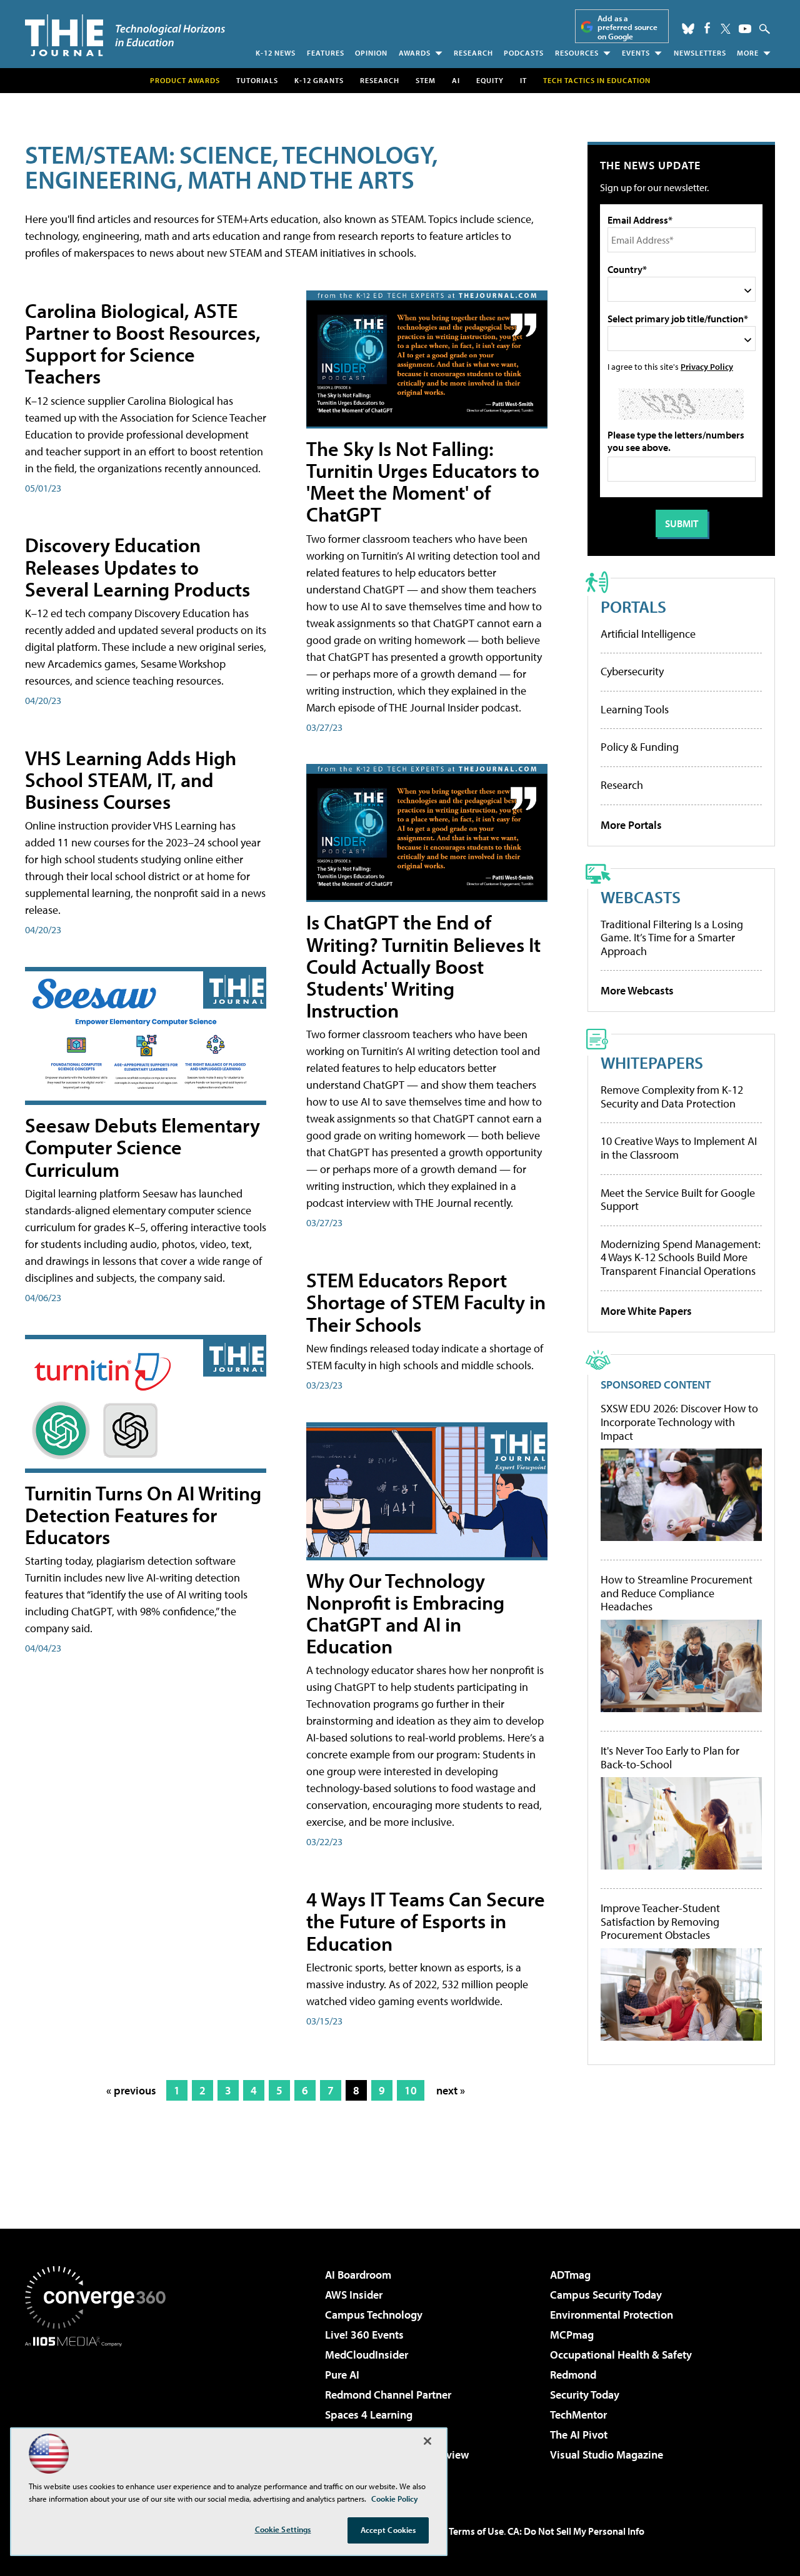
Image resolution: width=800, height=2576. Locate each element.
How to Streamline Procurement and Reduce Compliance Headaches (677, 1593)
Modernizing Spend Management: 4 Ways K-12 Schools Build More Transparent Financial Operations (681, 1257)
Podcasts (524, 53)
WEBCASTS (641, 897)
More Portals (631, 825)
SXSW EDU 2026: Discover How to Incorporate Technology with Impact (679, 1422)
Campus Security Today (606, 2295)
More (748, 53)
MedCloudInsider (367, 2355)
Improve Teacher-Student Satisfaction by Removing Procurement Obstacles (660, 1922)
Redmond (573, 2375)
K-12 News (276, 53)
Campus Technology (374, 2315)
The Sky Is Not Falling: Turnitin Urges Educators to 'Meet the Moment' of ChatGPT (423, 482)
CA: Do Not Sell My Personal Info (576, 2531)
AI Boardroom (358, 2275)
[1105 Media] (100, 2410)
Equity (490, 80)
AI (456, 80)
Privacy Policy (707, 366)
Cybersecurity (632, 671)
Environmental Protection (612, 2315)
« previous (131, 2090)
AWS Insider (354, 2295)
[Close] (427, 2441)
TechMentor (578, 2415)
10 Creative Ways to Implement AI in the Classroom (679, 1148)
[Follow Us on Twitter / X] (726, 29)
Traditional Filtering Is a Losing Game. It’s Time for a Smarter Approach (672, 938)
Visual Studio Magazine (607, 2455)
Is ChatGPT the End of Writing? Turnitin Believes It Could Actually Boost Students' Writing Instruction (423, 966)
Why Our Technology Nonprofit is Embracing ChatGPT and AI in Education (405, 1613)
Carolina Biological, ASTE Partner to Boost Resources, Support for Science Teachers (143, 344)
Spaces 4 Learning (369, 2415)
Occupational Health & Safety (621, 2355)
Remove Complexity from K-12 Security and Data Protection (672, 1097)
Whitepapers (652, 1062)
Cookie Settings (283, 2529)
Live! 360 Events (364, 2335)
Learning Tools (635, 709)
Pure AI (342, 2375)
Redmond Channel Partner (388, 2395)
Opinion (371, 53)
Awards (415, 53)
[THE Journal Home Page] (125, 35)
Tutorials (257, 80)
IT (523, 80)
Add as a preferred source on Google (627, 27)
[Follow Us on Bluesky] (688, 29)
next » (451, 2090)
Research (473, 53)
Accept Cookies (388, 2530)
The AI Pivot (579, 2435)
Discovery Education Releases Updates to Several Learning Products (137, 567)
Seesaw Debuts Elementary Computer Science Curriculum (142, 1147)
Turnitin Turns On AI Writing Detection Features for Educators (143, 1515)
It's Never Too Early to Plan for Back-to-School (670, 1757)
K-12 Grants (319, 80)
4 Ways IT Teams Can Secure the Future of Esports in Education (426, 1921)
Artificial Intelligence (648, 634)
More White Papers (646, 1311)
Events (636, 53)
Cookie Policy (395, 2499)
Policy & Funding (640, 747)
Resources (577, 53)
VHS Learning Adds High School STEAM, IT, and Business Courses (131, 780)
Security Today (585, 2395)
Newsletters (700, 53)
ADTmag (570, 2275)
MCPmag (572, 2335)
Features (326, 53)
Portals (633, 606)
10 (411, 2090)
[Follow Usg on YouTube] (745, 29)
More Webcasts (637, 990)
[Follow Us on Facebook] (707, 28)
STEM (426, 80)
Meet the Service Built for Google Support (678, 1200)
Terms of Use (476, 2531)
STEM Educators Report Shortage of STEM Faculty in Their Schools (426, 1302)
